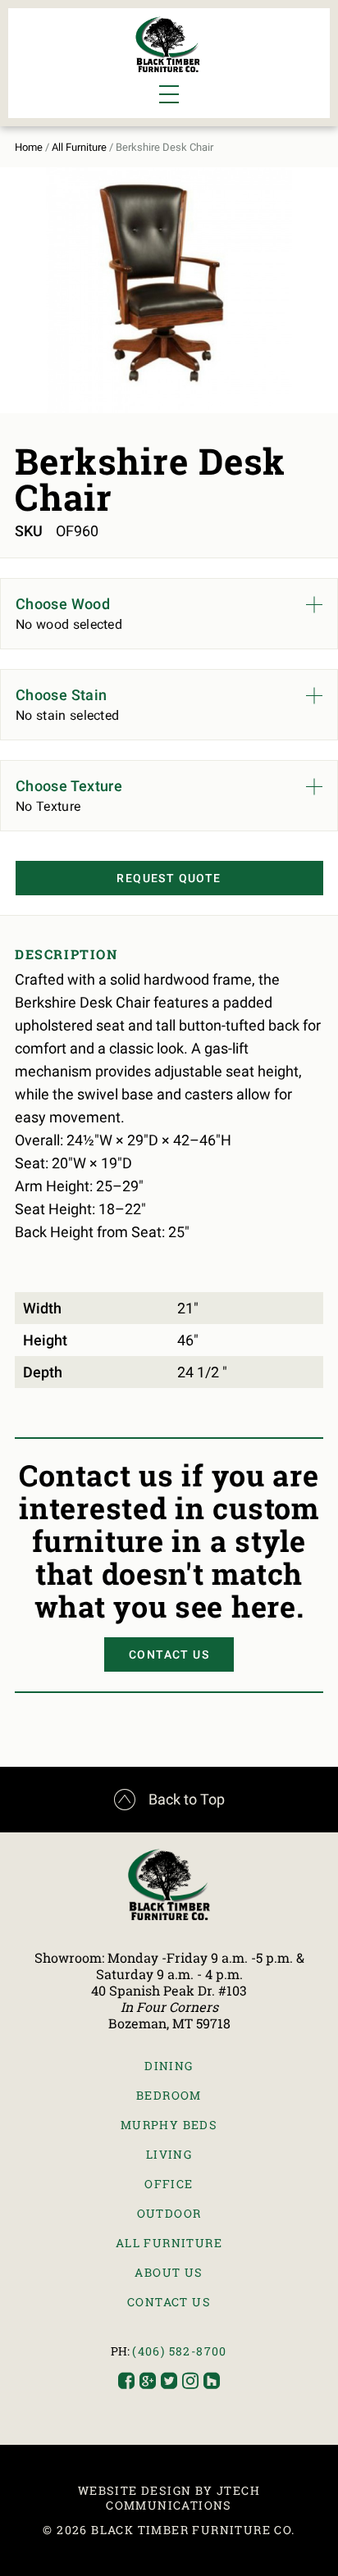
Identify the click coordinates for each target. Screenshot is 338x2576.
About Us (169, 2272)
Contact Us (169, 1654)
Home (29, 147)
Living (169, 2154)
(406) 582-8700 (180, 2351)
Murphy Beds (169, 2125)
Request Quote (169, 878)
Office (169, 2184)
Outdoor (169, 2213)
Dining (169, 2066)
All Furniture (79, 147)
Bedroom (169, 2095)
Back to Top (169, 1800)
